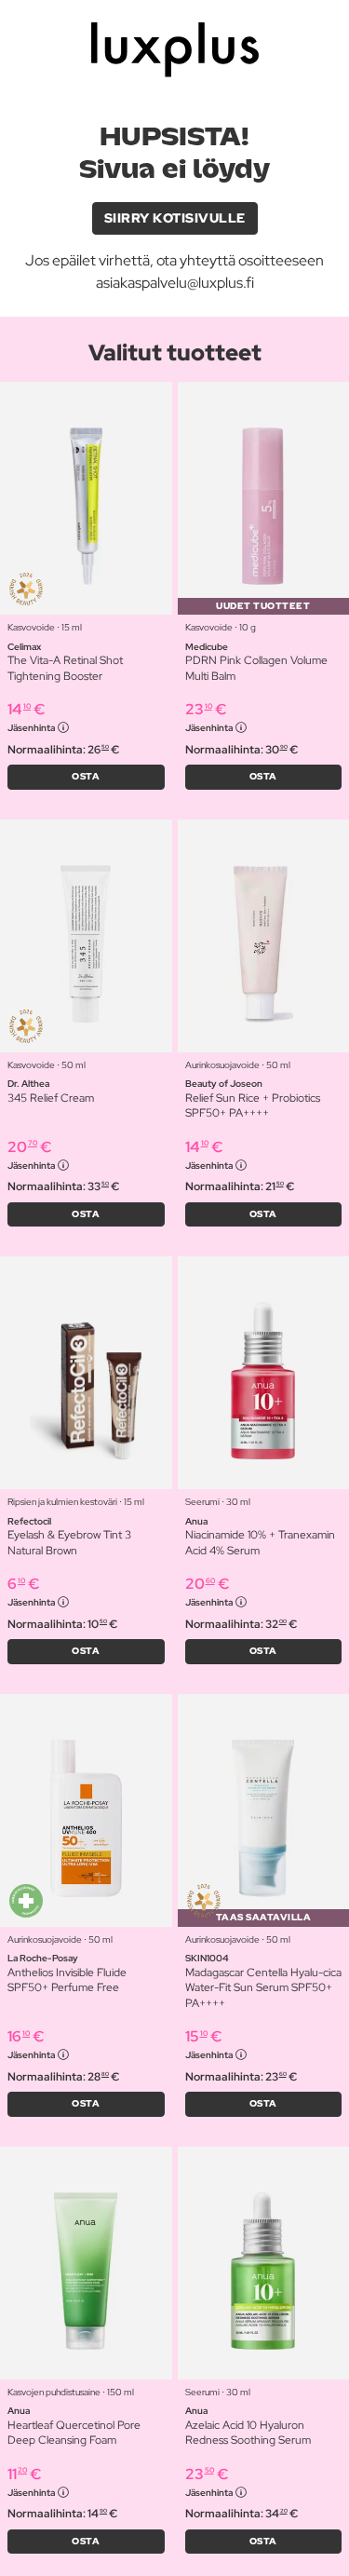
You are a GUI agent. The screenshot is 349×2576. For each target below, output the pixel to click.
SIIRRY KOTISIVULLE (175, 218)
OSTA (86, 776)
